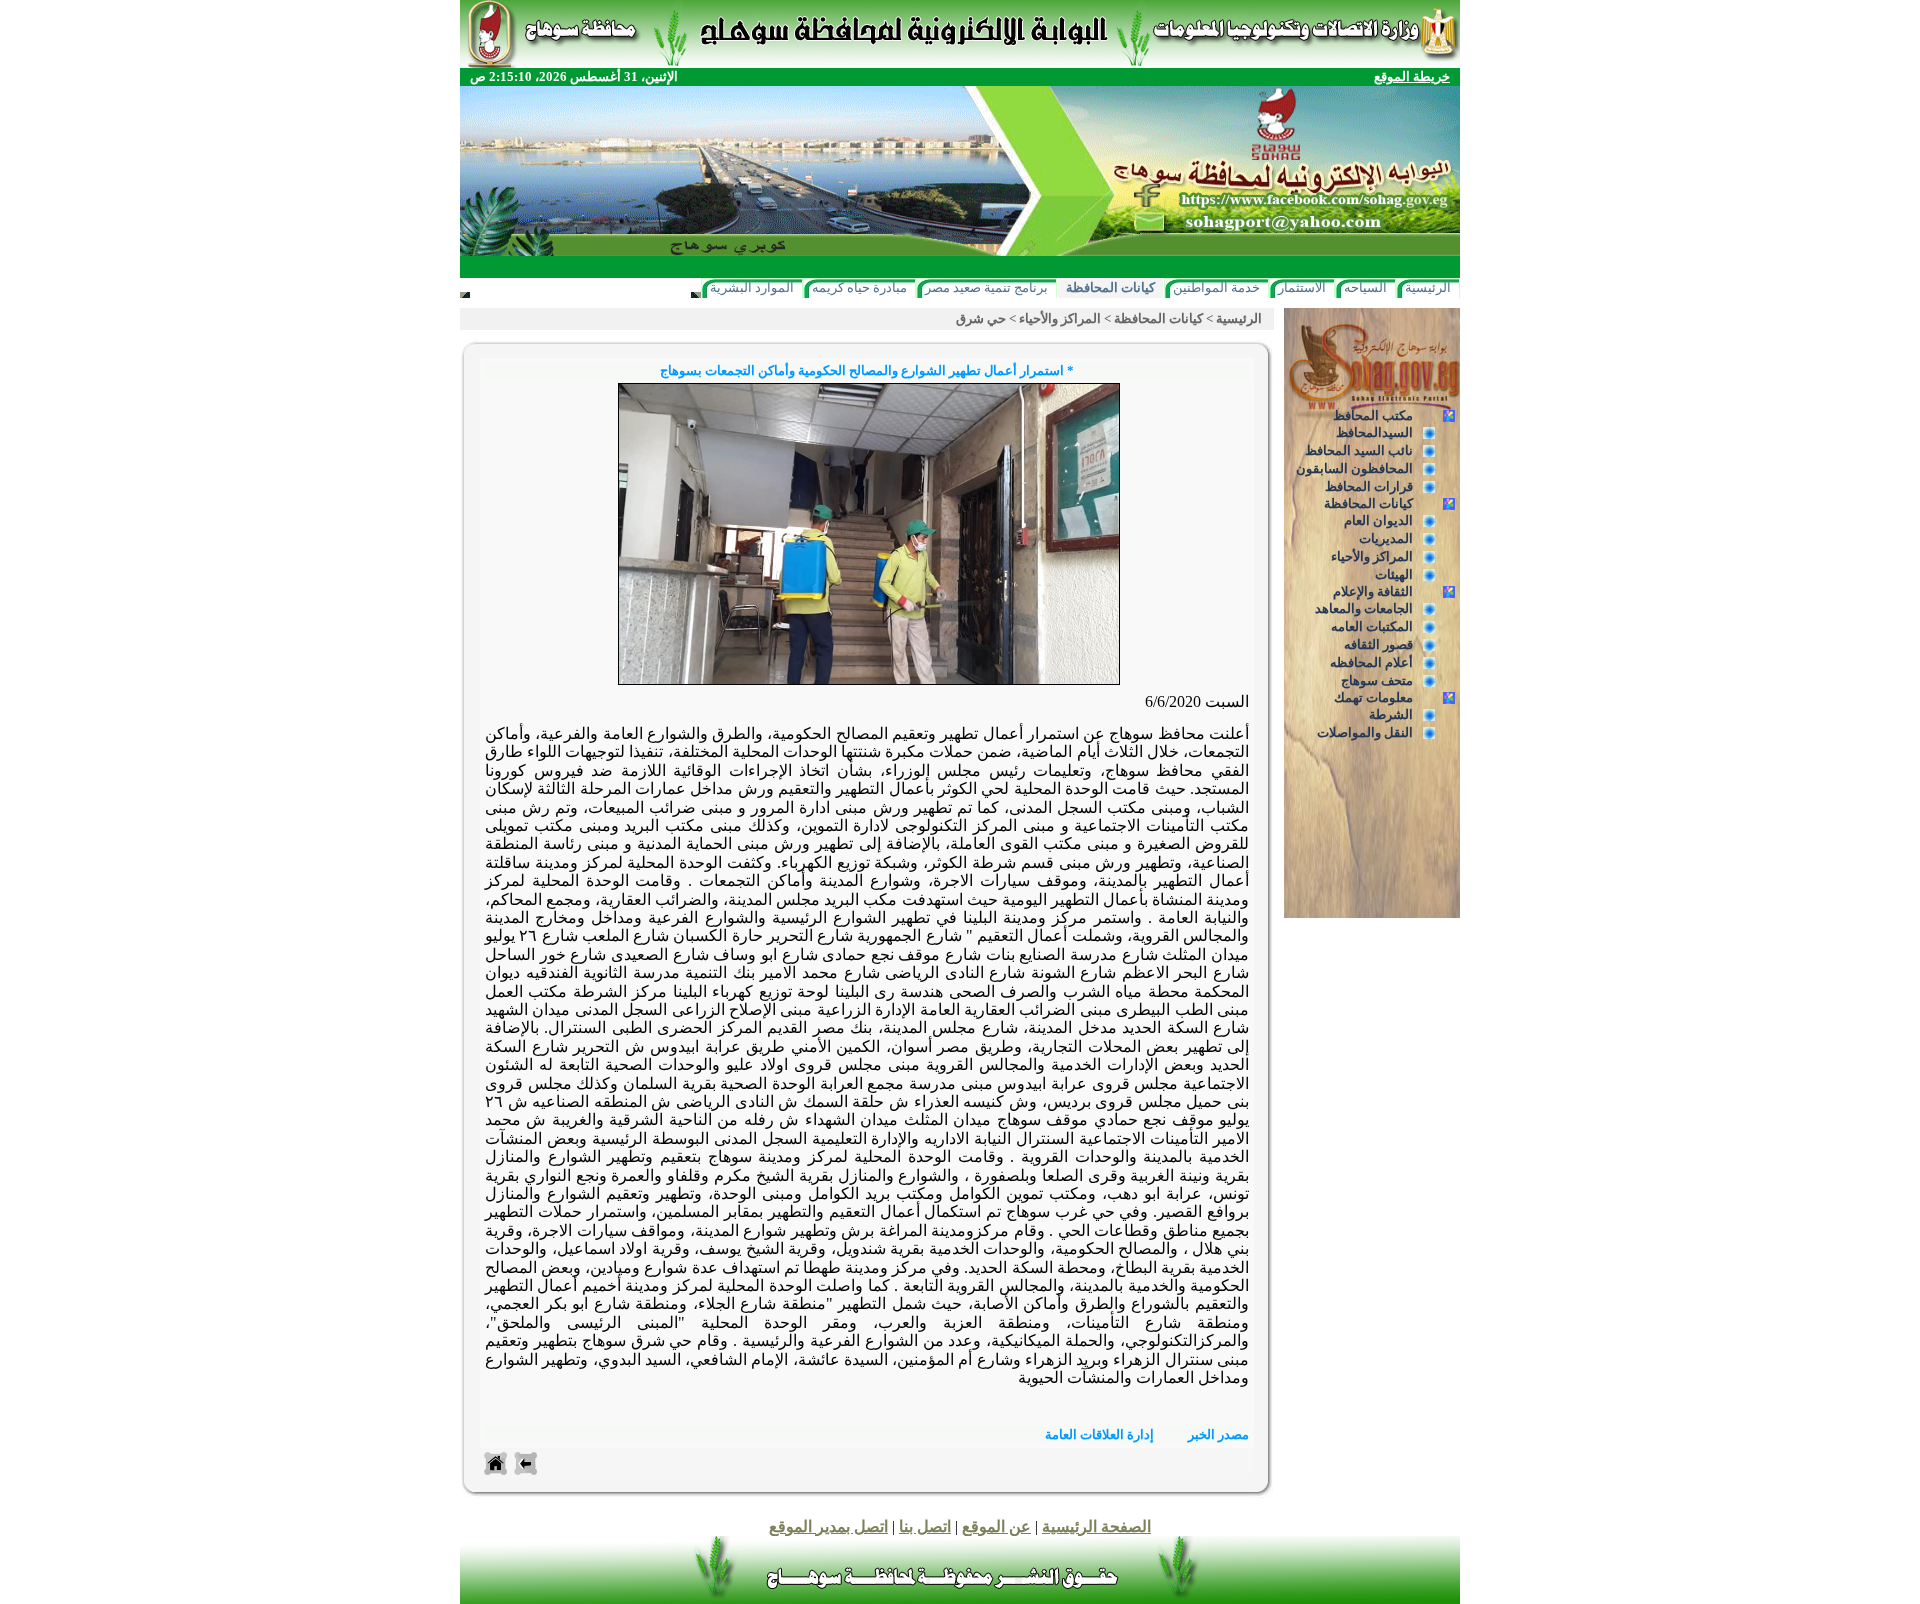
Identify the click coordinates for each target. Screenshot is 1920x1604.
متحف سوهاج (1377, 680)
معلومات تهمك (1373, 697)
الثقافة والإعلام (1373, 591)
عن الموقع (996, 1526)
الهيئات (1394, 574)
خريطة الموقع (1412, 76)
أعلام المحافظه (1371, 662)
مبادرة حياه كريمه (859, 287)
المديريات (1386, 538)
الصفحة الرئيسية (1096, 1526)
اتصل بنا (925, 1526)
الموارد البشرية (752, 287)
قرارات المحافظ (1369, 486)
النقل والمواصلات (1365, 732)
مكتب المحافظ (1373, 415)
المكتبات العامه (1372, 626)
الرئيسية (1428, 287)
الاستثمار (1302, 287)
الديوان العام (1378, 520)
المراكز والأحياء (1372, 556)
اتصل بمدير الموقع (828, 1526)
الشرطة (1391, 714)
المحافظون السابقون (1354, 468)
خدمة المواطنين (1216, 287)
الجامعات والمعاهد (1364, 608)
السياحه (1365, 287)
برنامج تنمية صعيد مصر (986, 287)
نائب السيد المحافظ (1359, 450)
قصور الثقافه (1378, 644)
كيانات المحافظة (1110, 287)
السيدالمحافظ (1374, 432)
